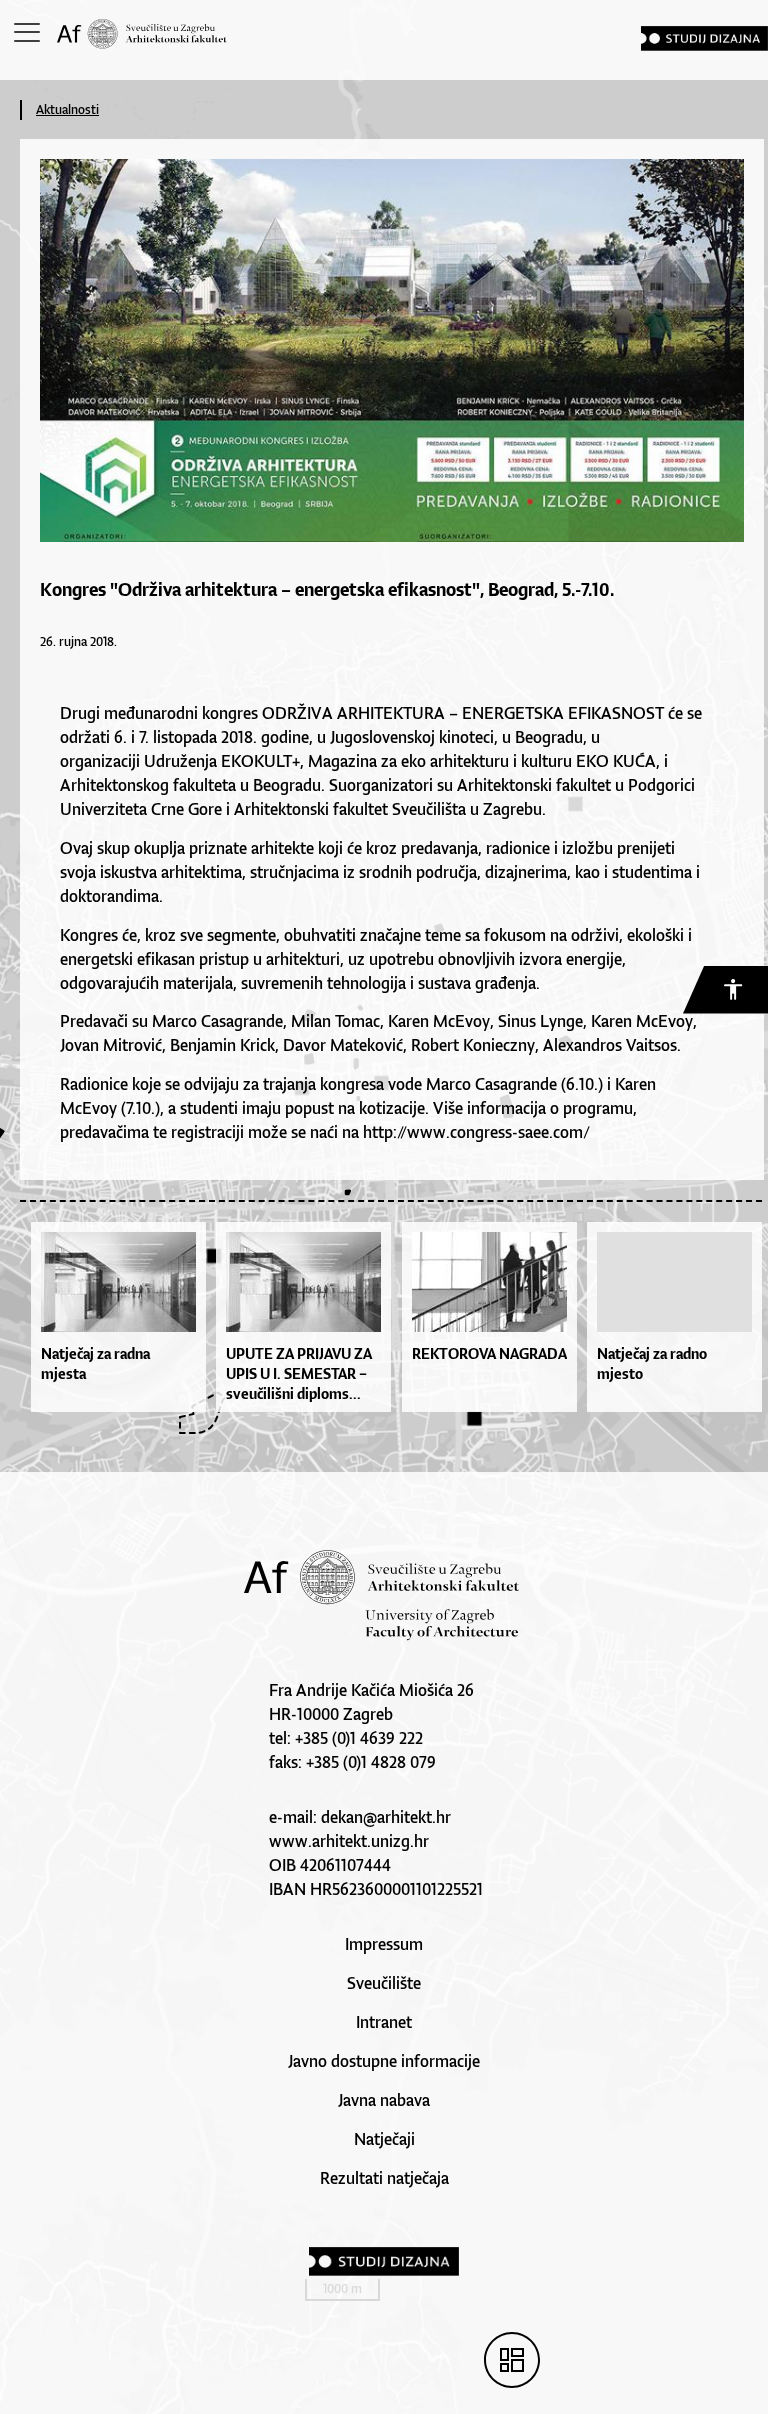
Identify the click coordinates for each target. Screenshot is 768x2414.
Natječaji (384, 2139)
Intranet (384, 2022)
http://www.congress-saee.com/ (476, 1132)
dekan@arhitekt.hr (386, 1817)
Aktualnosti (67, 109)
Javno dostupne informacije (384, 2061)
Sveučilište (384, 1983)
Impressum (384, 1944)
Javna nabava (384, 2100)
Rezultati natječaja (384, 2178)
